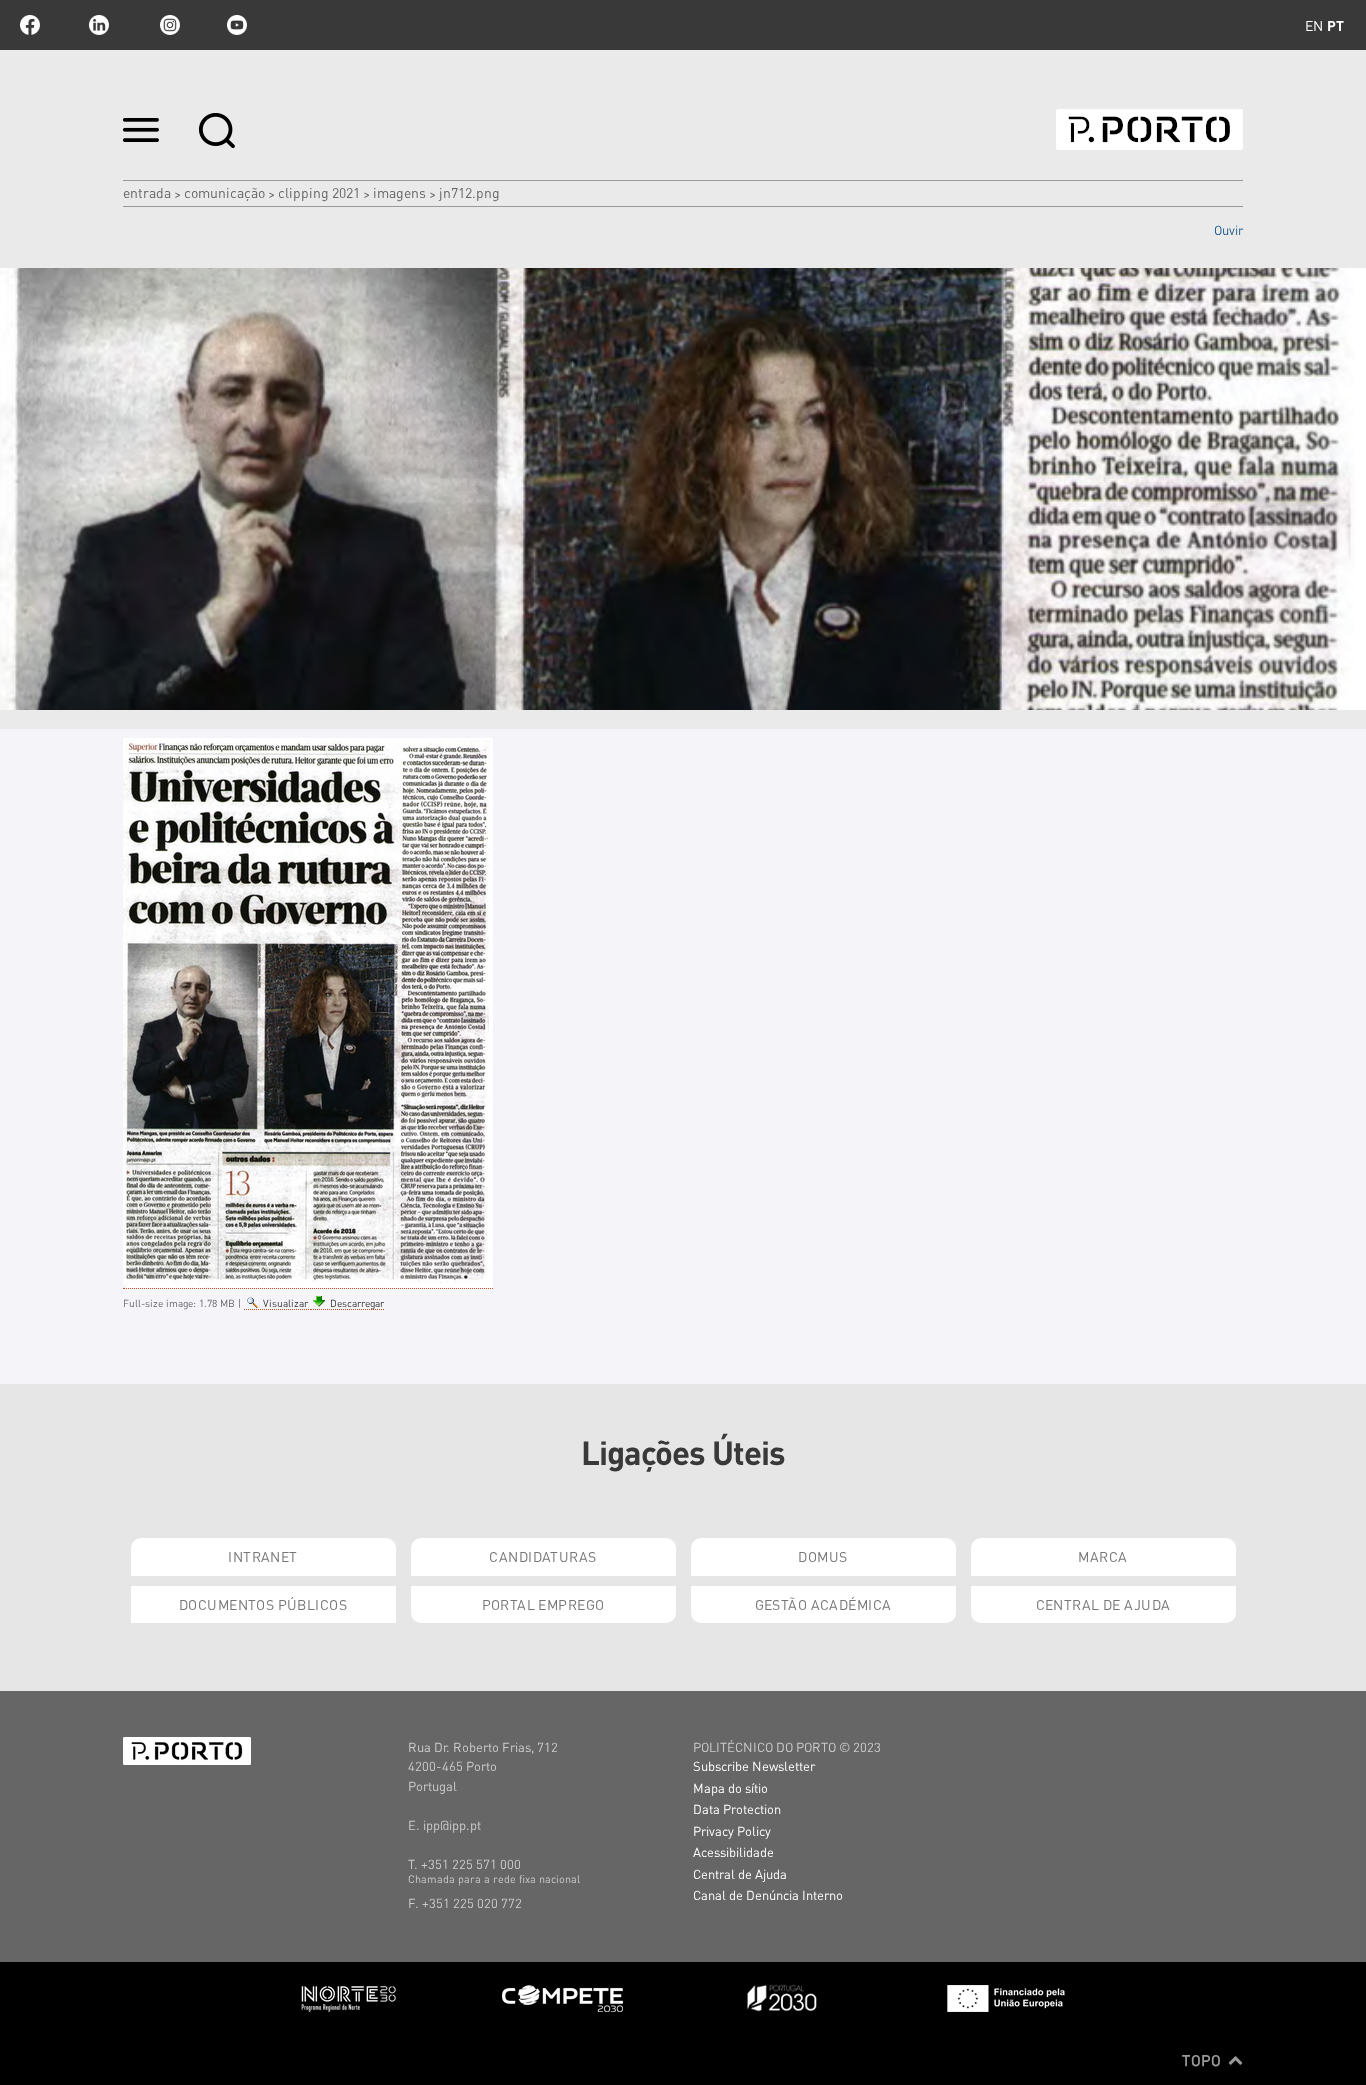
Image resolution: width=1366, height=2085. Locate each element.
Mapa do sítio (730, 1787)
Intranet (262, 1556)
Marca (1102, 1556)
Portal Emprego (543, 1604)
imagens (399, 192)
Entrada (147, 192)
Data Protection (737, 1808)
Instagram (168, 25)
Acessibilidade (733, 1851)
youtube (237, 25)
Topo (1203, 2060)
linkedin (99, 25)
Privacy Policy (732, 1830)
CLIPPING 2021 (319, 192)
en (1314, 25)
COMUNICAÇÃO (224, 192)
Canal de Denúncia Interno (768, 1894)
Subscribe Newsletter (754, 1765)
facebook (30, 25)
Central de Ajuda (1103, 1604)
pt (1335, 25)
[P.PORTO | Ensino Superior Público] (1149, 129)
